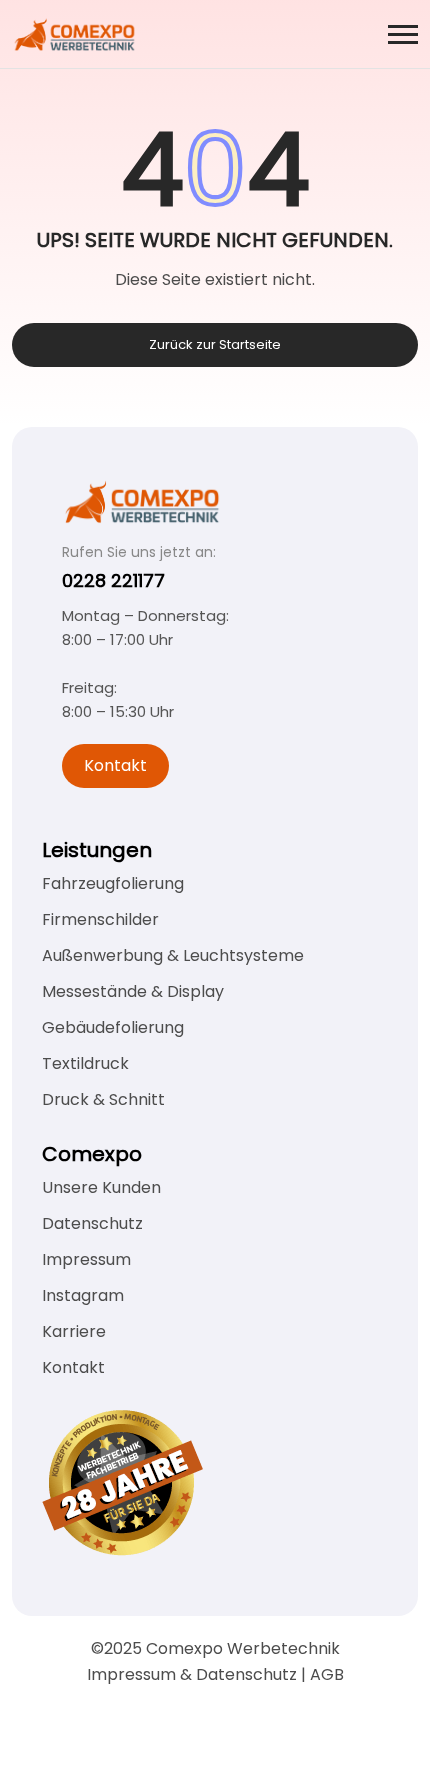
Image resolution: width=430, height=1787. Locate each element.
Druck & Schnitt (103, 1099)
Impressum (86, 1259)
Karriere (74, 1331)
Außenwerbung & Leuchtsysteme (173, 955)
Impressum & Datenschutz (192, 1674)
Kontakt (115, 765)
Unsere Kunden (101, 1187)
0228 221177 (113, 580)
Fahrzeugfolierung (113, 883)
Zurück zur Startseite (215, 344)
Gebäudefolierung (113, 1027)
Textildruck (85, 1063)
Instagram (83, 1295)
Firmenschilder (100, 919)
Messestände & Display (133, 991)
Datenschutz (92, 1223)
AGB (327, 1674)
